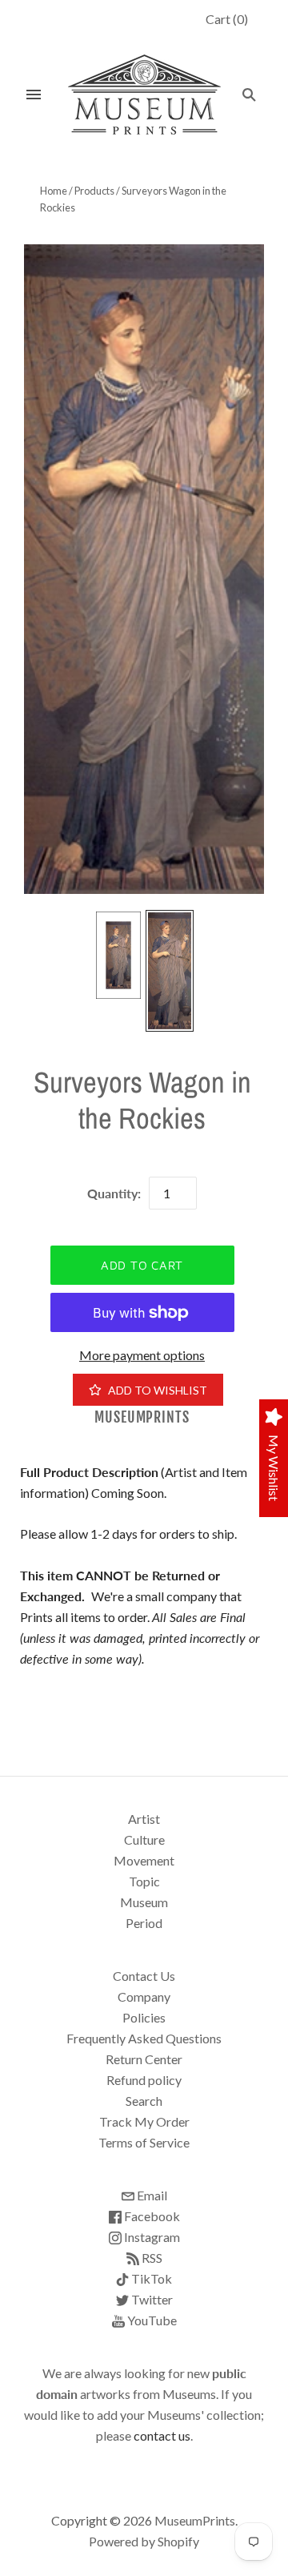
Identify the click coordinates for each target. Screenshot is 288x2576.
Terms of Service (144, 2142)
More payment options (142, 1355)
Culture (144, 1839)
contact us (162, 2435)
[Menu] (34, 95)
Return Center (144, 2059)
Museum (144, 1902)
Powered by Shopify (144, 2541)
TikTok (150, 2278)
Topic (144, 1881)
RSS (151, 2258)
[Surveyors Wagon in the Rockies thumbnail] (118, 955)
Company (144, 1996)
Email (151, 2195)
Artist (144, 1819)
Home (54, 191)
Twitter (151, 2299)
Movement (144, 1860)
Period (144, 1923)
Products (94, 191)
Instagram (151, 2237)
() (227, 19)
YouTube (151, 2320)
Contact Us (144, 1976)
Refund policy (144, 2080)
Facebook (151, 2216)
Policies (144, 2017)
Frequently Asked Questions (144, 2038)
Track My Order (144, 2121)
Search (144, 2101)
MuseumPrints (142, 1417)
